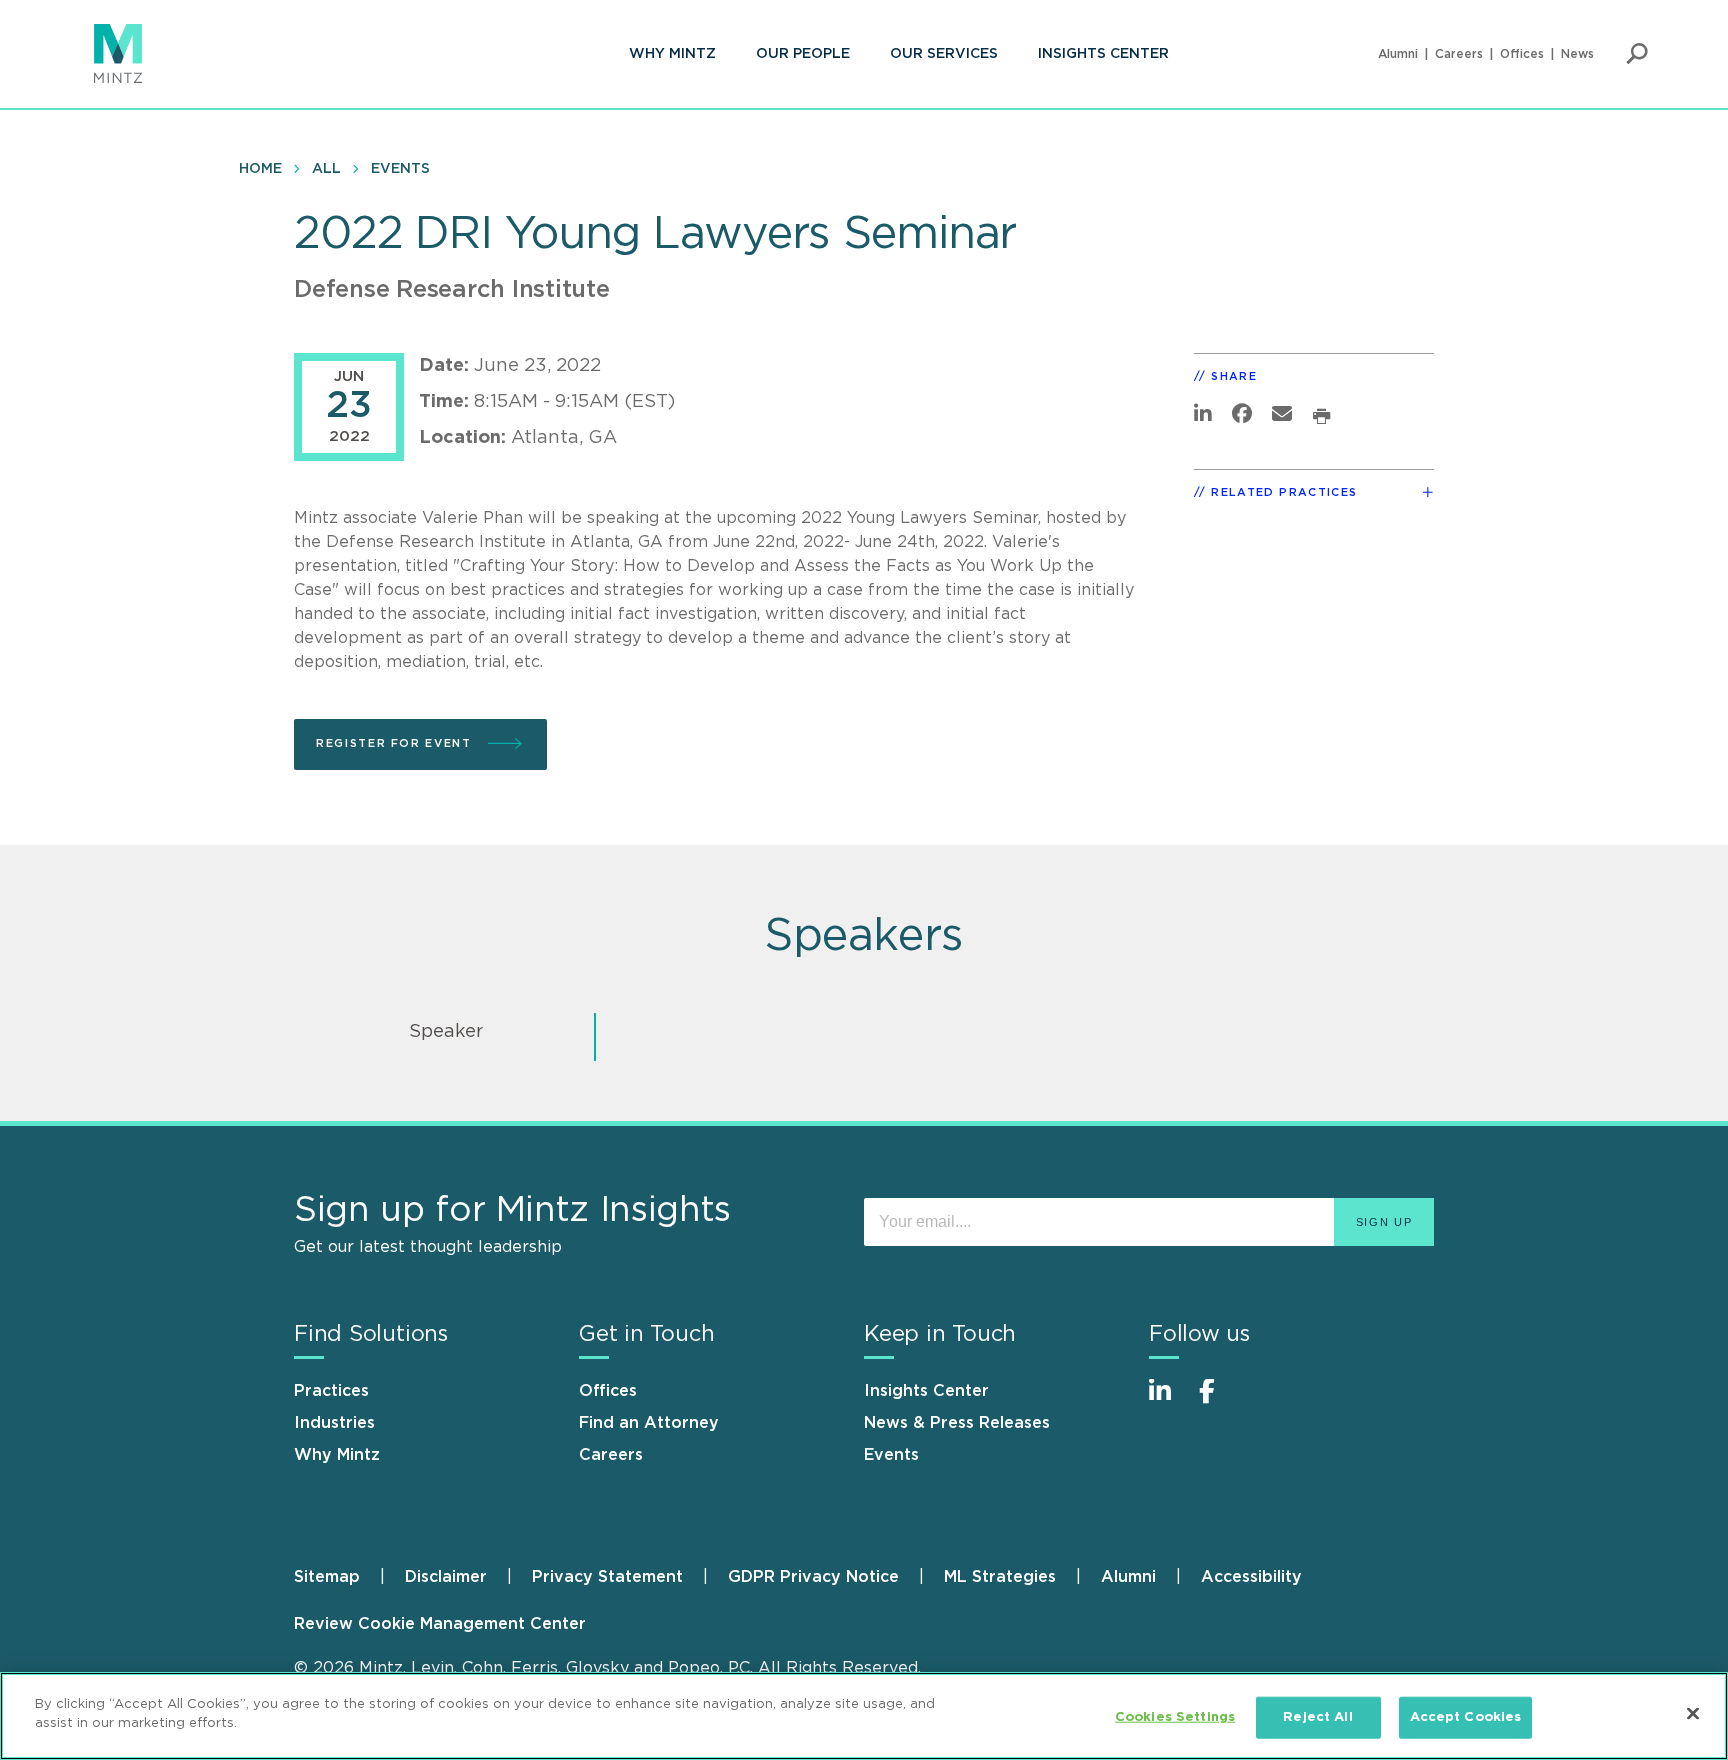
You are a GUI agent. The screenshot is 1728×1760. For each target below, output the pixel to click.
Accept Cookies (1466, 1717)
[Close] (1693, 1713)
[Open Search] (1637, 54)
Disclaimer (446, 1577)
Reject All (1317, 1717)
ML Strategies (1000, 1577)
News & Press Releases (957, 1423)
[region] (864, 1716)
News (1577, 54)
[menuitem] (672, 54)
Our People (803, 54)
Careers (1459, 54)
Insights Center (1103, 54)
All (326, 169)
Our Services (944, 54)
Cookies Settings (1175, 1717)
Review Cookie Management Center (440, 1624)
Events (400, 169)
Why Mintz (672, 54)
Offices (1522, 54)
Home (260, 169)
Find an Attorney (649, 1423)
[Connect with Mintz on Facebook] (1219, 1401)
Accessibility (1251, 1577)
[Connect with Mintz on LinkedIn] (1169, 1401)
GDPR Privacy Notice (813, 1577)
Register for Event (396, 743)
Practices (331, 1391)
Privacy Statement (607, 1577)
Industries (334, 1423)
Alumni (1398, 54)
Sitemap (327, 1577)
